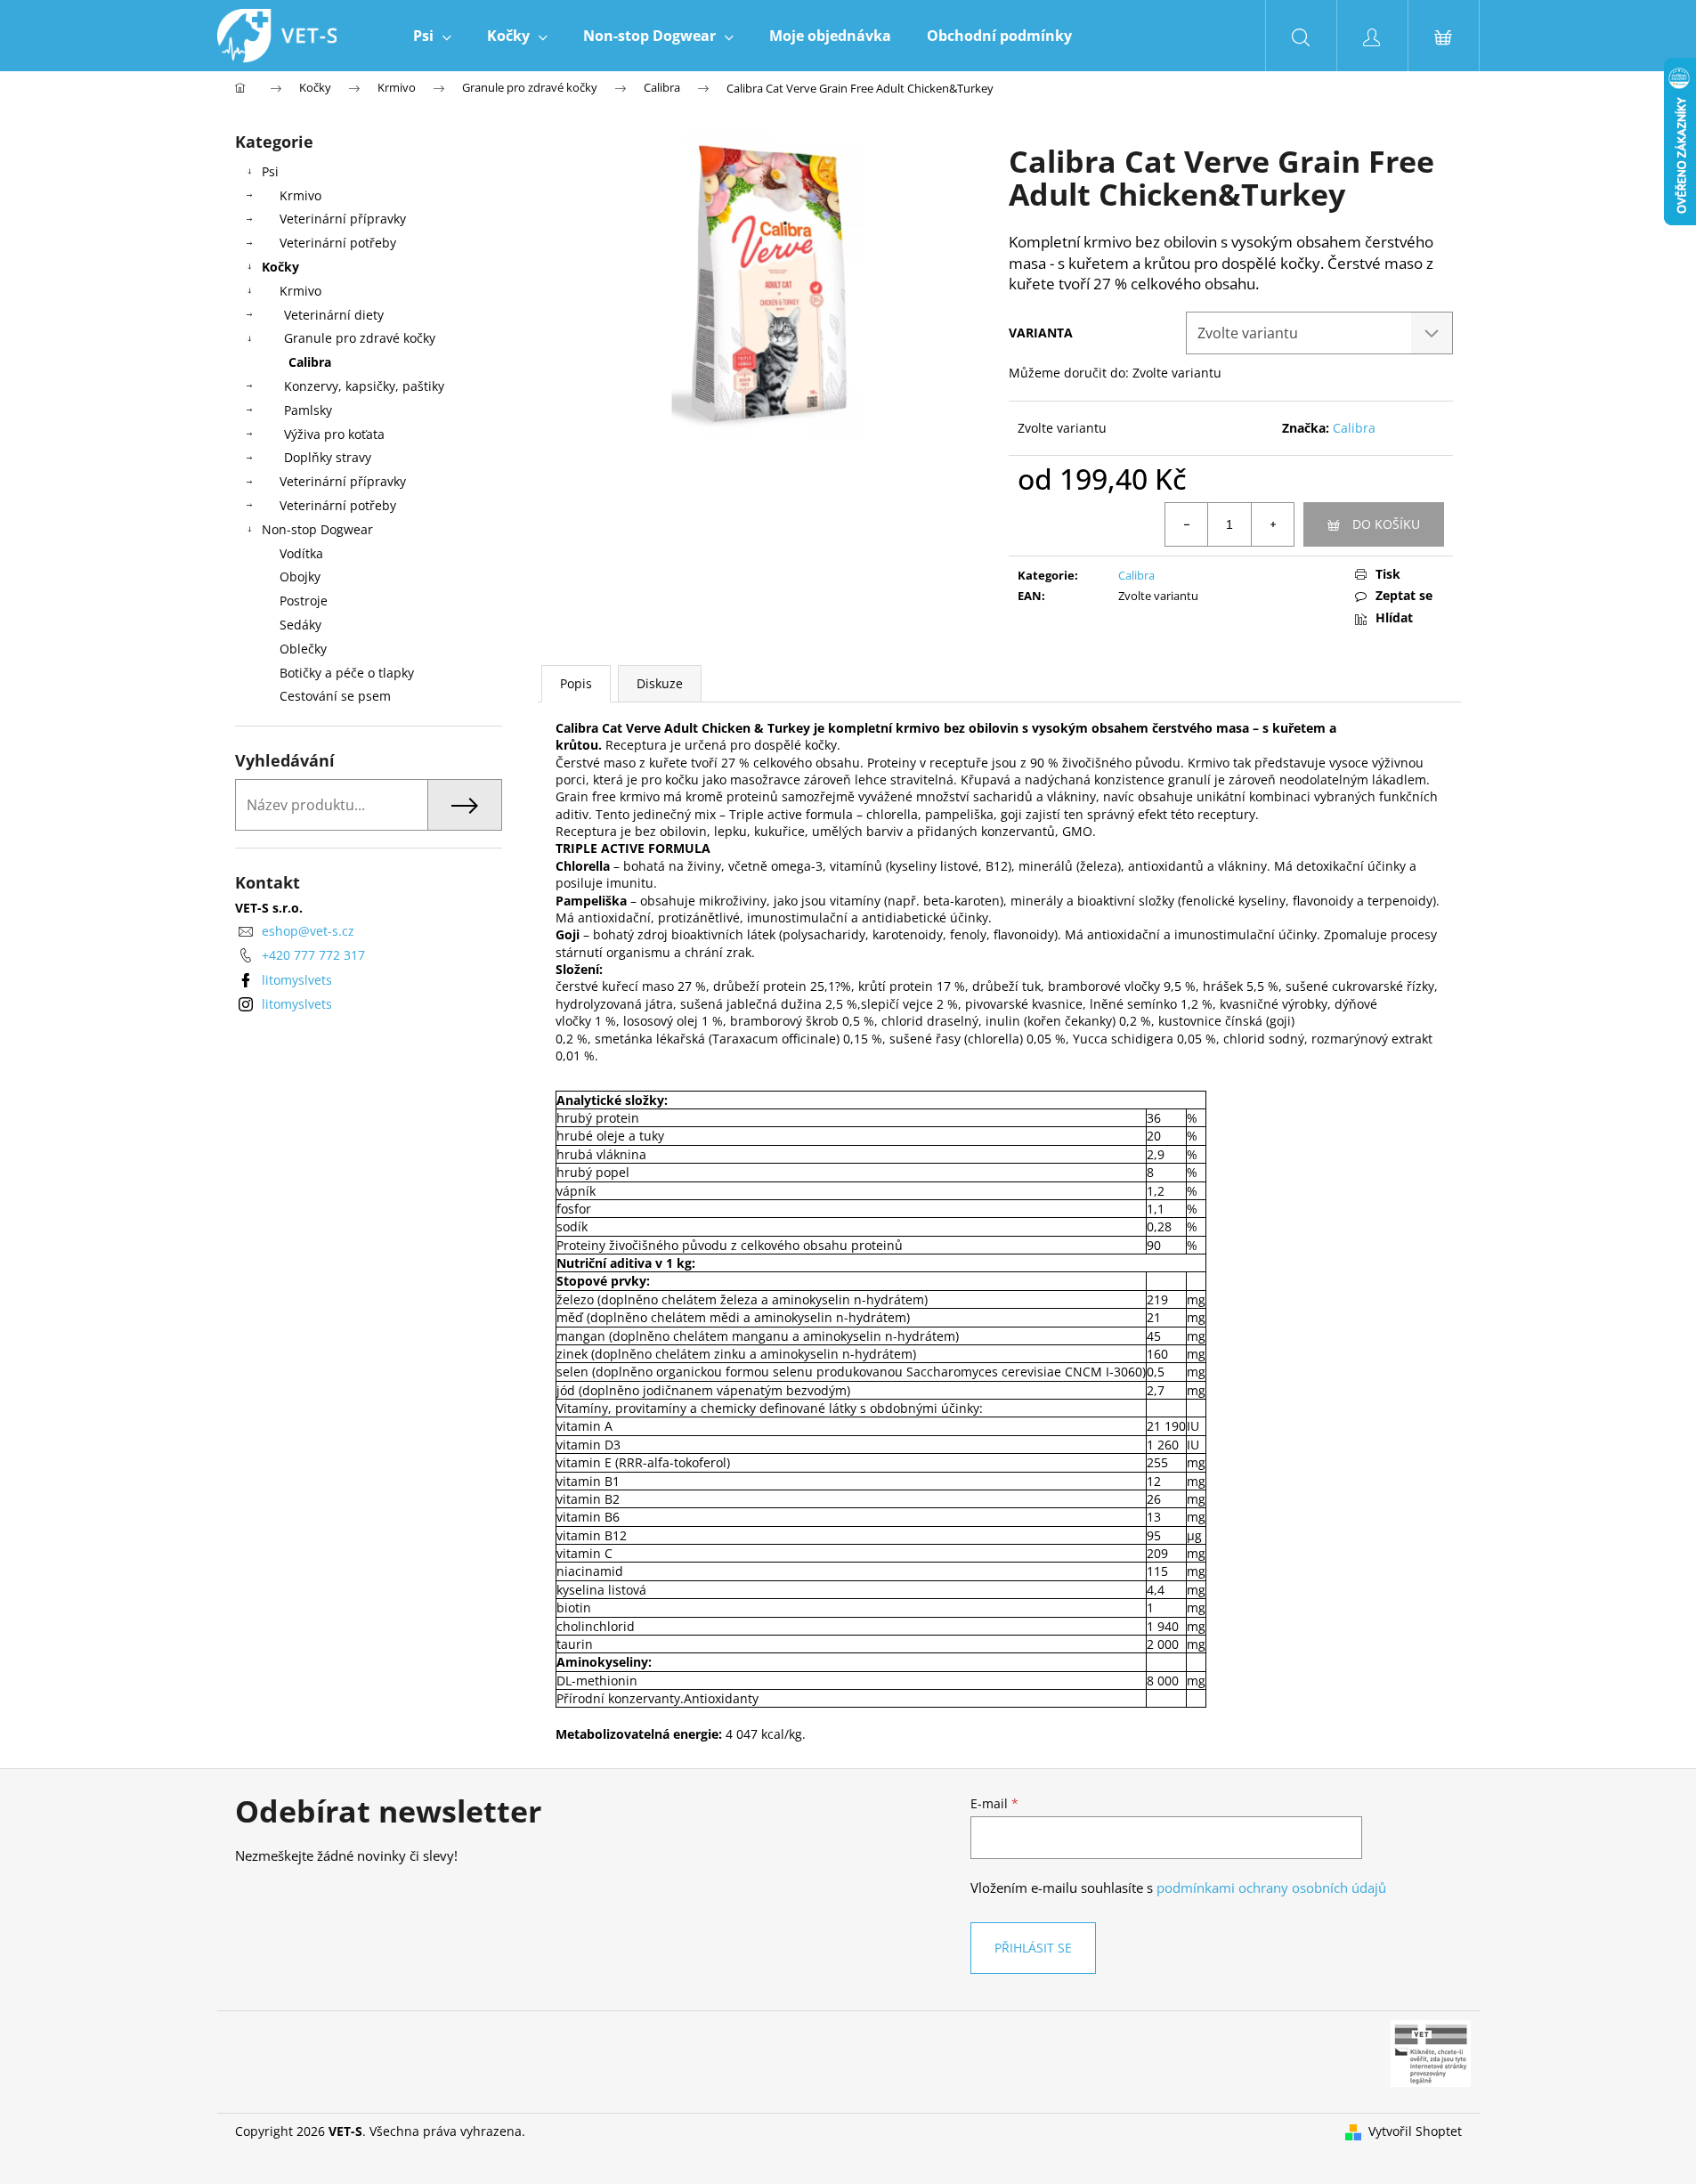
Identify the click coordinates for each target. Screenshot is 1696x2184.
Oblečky (303, 649)
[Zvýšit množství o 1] (1272, 524)
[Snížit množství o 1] (1187, 524)
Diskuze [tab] (660, 683)
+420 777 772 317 (313, 955)
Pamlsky (308, 410)
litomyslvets (297, 980)
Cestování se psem (335, 696)
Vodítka (301, 553)
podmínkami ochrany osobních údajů (1271, 1888)
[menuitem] (432, 36)
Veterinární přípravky (343, 219)
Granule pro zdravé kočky (360, 338)
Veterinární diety (334, 315)
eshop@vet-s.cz (308, 931)
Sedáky (300, 625)
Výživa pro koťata (334, 434)
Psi (270, 171)
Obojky (300, 576)
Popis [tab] (576, 683)
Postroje (304, 601)
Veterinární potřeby (338, 243)
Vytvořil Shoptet (1415, 2131)
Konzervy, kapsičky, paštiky (364, 386)
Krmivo (300, 195)
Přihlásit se (1033, 1948)
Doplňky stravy (328, 457)
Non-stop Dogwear (317, 529)
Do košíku (1386, 524)
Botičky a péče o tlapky (347, 673)
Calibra (310, 362)
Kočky (280, 267)
